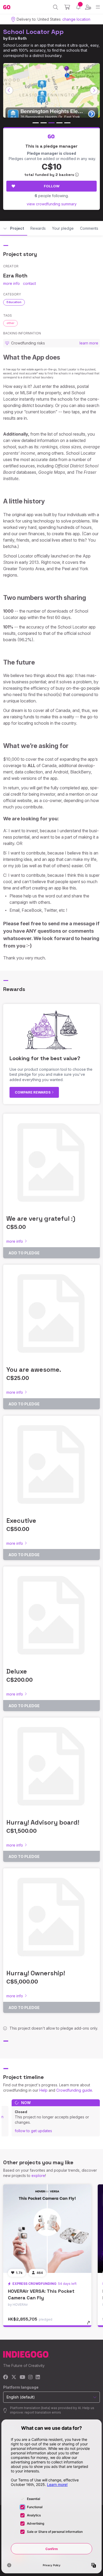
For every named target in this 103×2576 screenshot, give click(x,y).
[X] (14, 2377)
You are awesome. (34, 1369)
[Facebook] (6, 2377)
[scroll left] (9, 90)
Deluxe (17, 1671)
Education (14, 302)
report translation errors (43, 2412)
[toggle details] (90, 2325)
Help (43, 2090)
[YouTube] (22, 2377)
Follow (52, 186)
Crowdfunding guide (74, 2090)
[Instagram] (30, 2377)
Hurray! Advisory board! (43, 1822)
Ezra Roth (18, 38)
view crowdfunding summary (52, 204)
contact (29, 283)
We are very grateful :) (41, 1218)
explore (38, 2176)
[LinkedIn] (38, 2377)
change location (76, 19)
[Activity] (78, 7)
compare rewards (33, 1092)
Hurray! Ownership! (36, 1973)
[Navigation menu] (98, 7)
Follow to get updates (33, 2131)
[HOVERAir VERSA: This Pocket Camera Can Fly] (47, 2229)
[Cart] (67, 7)
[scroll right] (94, 90)
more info (11, 283)
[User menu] (88, 7)
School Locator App (33, 32)
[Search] (56, 7)
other (10, 323)
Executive (21, 1521)
